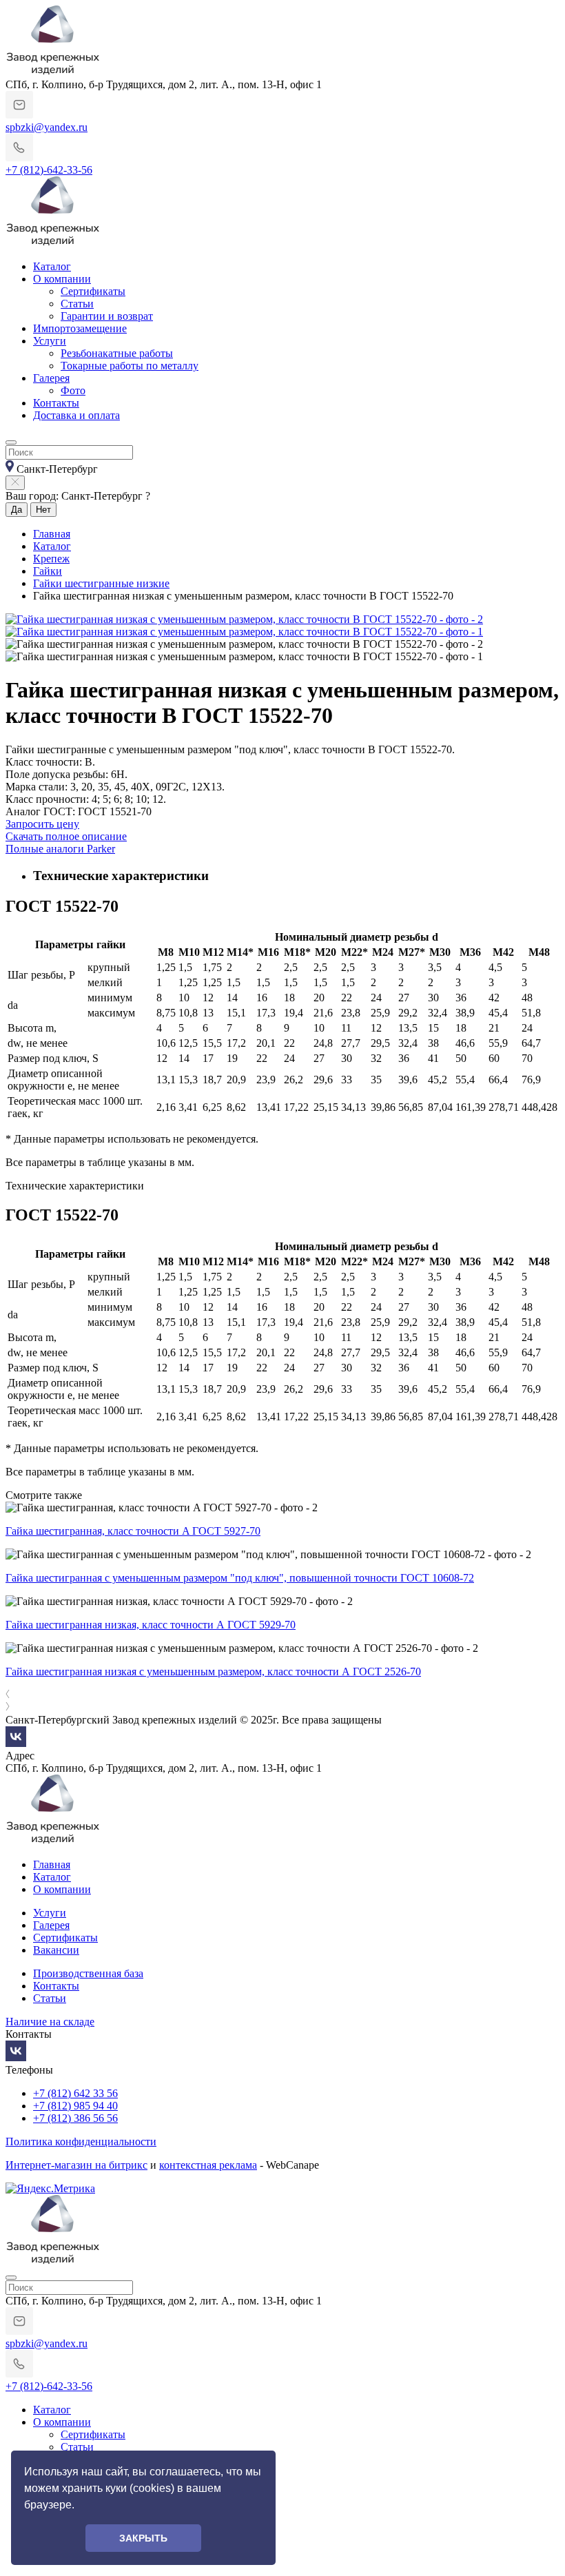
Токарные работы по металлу (130, 366)
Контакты (56, 403)
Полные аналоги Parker (60, 849)
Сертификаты (93, 291)
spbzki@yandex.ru (47, 127)
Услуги (50, 341)
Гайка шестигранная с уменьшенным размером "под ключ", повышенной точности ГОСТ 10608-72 (240, 1578)
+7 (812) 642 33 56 (75, 2093)
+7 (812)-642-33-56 (49, 170)
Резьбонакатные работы (117, 353)
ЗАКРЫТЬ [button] (143, 2538)
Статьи (77, 304)
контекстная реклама (208, 2165)
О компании (62, 279)
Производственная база (88, 1973)
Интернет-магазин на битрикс (76, 2165)
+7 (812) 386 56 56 (75, 2118)
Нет (43, 510)
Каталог (52, 266)
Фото (73, 390)
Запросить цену (42, 824)
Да (17, 510)
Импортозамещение (80, 328)
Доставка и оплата (76, 415)
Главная (52, 1864)
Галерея (51, 378)
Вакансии (56, 1950)
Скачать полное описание (66, 836)
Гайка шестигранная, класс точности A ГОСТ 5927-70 (133, 1531)
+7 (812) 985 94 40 (75, 2106)
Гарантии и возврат (107, 316)
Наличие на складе (50, 2022)
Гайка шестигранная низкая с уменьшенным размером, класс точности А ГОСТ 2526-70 (213, 1672)
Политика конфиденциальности (81, 2141)
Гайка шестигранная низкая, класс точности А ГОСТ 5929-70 (151, 1625)
